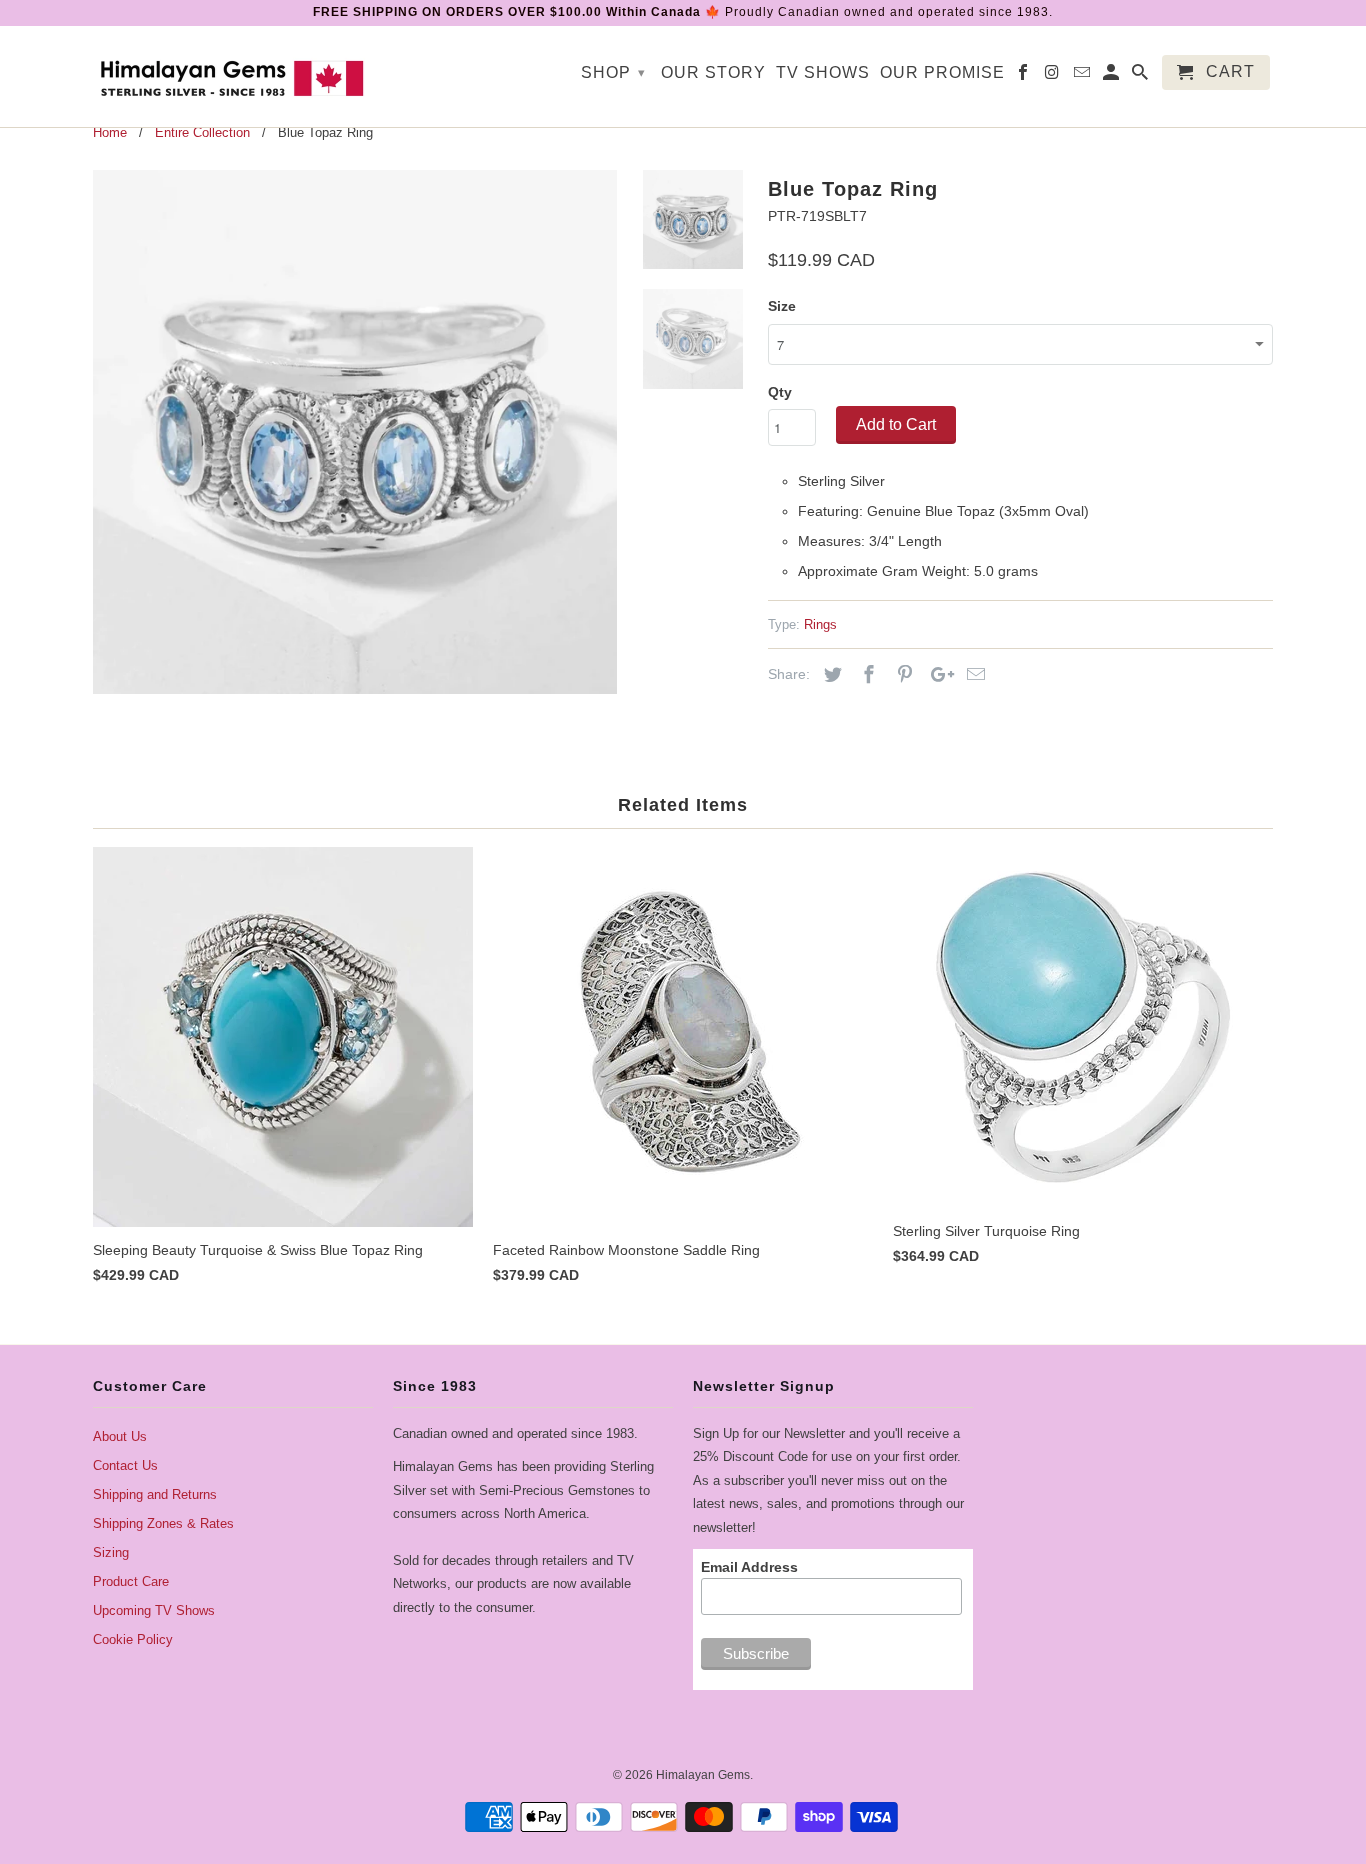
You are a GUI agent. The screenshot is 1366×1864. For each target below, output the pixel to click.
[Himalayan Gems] (233, 76)
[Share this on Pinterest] (902, 675)
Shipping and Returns (155, 1494)
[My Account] (1112, 76)
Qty (780, 392)
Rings (820, 624)
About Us (120, 1436)
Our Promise (942, 72)
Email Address (749, 1567)
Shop (613, 72)
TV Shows (823, 72)
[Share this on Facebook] (866, 675)
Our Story (713, 72)
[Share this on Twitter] (830, 675)
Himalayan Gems (703, 1775)
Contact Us (125, 1465)
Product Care (131, 1581)
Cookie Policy (133, 1639)
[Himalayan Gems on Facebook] (1024, 76)
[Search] (1141, 76)
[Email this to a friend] (973, 675)
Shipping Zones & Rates (163, 1523)
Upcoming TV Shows (154, 1610)
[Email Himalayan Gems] (1083, 76)
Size (782, 306)
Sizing (111, 1552)
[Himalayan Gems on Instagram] (1053, 76)
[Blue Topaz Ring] (355, 432)
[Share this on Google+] (937, 675)
